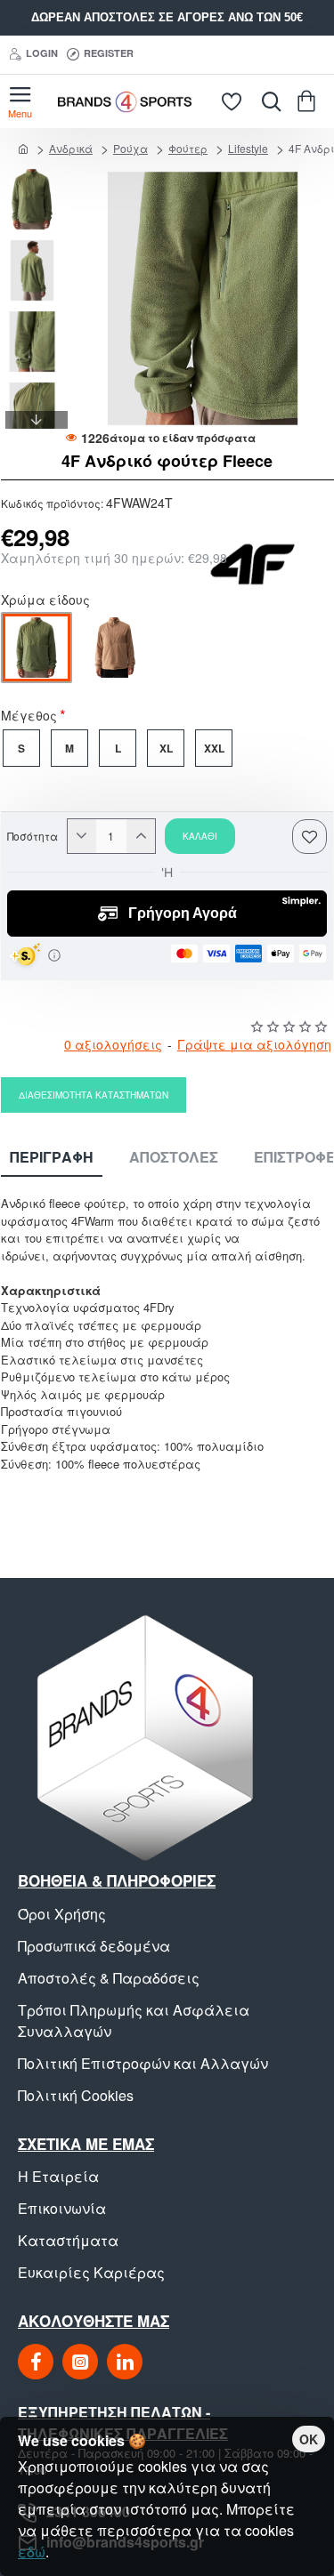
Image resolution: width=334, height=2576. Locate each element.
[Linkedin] (125, 2362)
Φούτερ (188, 148)
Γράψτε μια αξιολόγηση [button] (254, 1044)
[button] (37, 177)
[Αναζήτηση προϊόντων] (267, 101)
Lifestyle (248, 148)
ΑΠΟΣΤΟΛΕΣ (174, 1158)
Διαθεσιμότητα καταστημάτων (94, 1095)
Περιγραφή (52, 1158)
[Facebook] (36, 2362)
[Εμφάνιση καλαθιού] (310, 101)
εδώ (32, 2552)
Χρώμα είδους (45, 601)
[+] (141, 836)
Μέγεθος (29, 717)
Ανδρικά (71, 148)
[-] (82, 836)
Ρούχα (130, 148)
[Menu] (20, 101)
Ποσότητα (33, 836)
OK (309, 2439)
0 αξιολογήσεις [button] (113, 1044)
